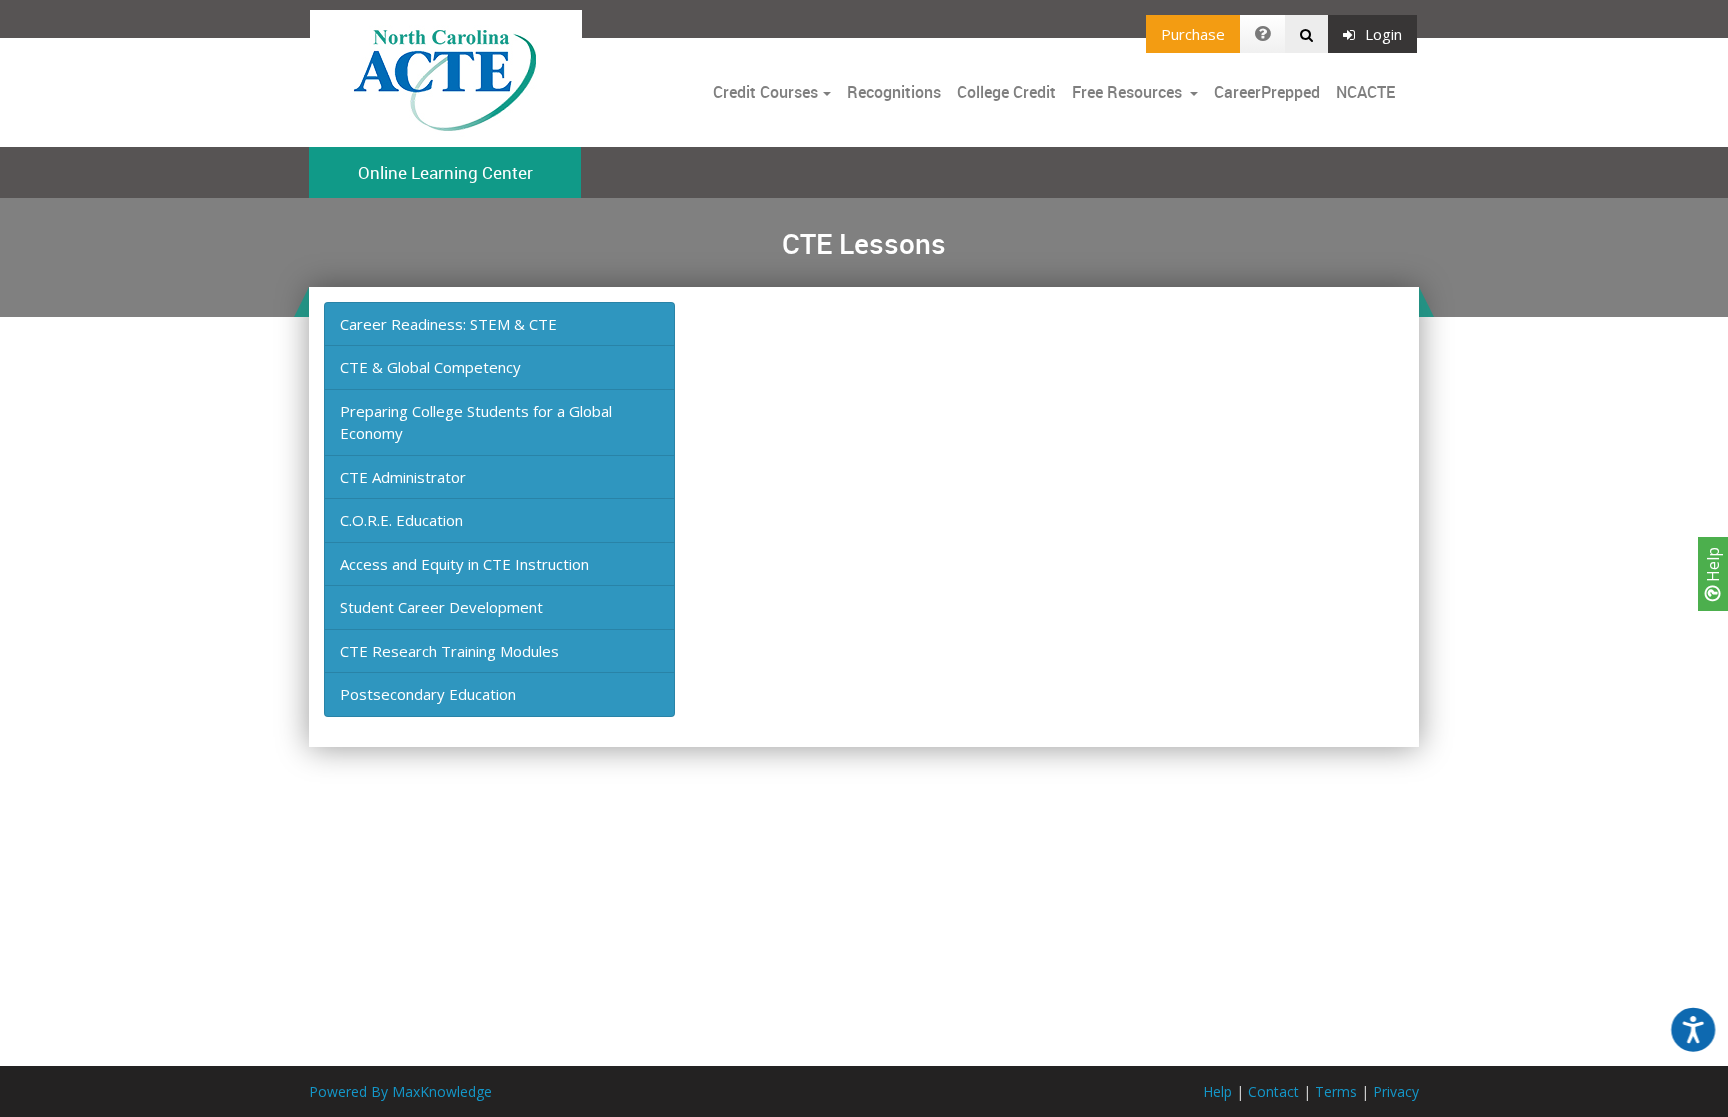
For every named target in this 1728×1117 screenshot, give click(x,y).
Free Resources (1127, 92)
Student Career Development (441, 607)
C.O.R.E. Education (401, 520)
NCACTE (1365, 92)
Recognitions (894, 92)
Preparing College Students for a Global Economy (476, 422)
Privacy (1396, 1091)
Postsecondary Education (428, 694)
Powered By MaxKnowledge (400, 1091)
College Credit (1006, 92)
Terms (1336, 1091)
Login (1383, 34)
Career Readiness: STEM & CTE (448, 324)
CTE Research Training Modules (449, 651)
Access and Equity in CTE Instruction (464, 564)
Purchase (1193, 34)
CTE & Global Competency (430, 367)
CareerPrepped (1267, 92)
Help (1713, 566)
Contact (1273, 1091)
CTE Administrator (403, 477)
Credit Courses (765, 92)
